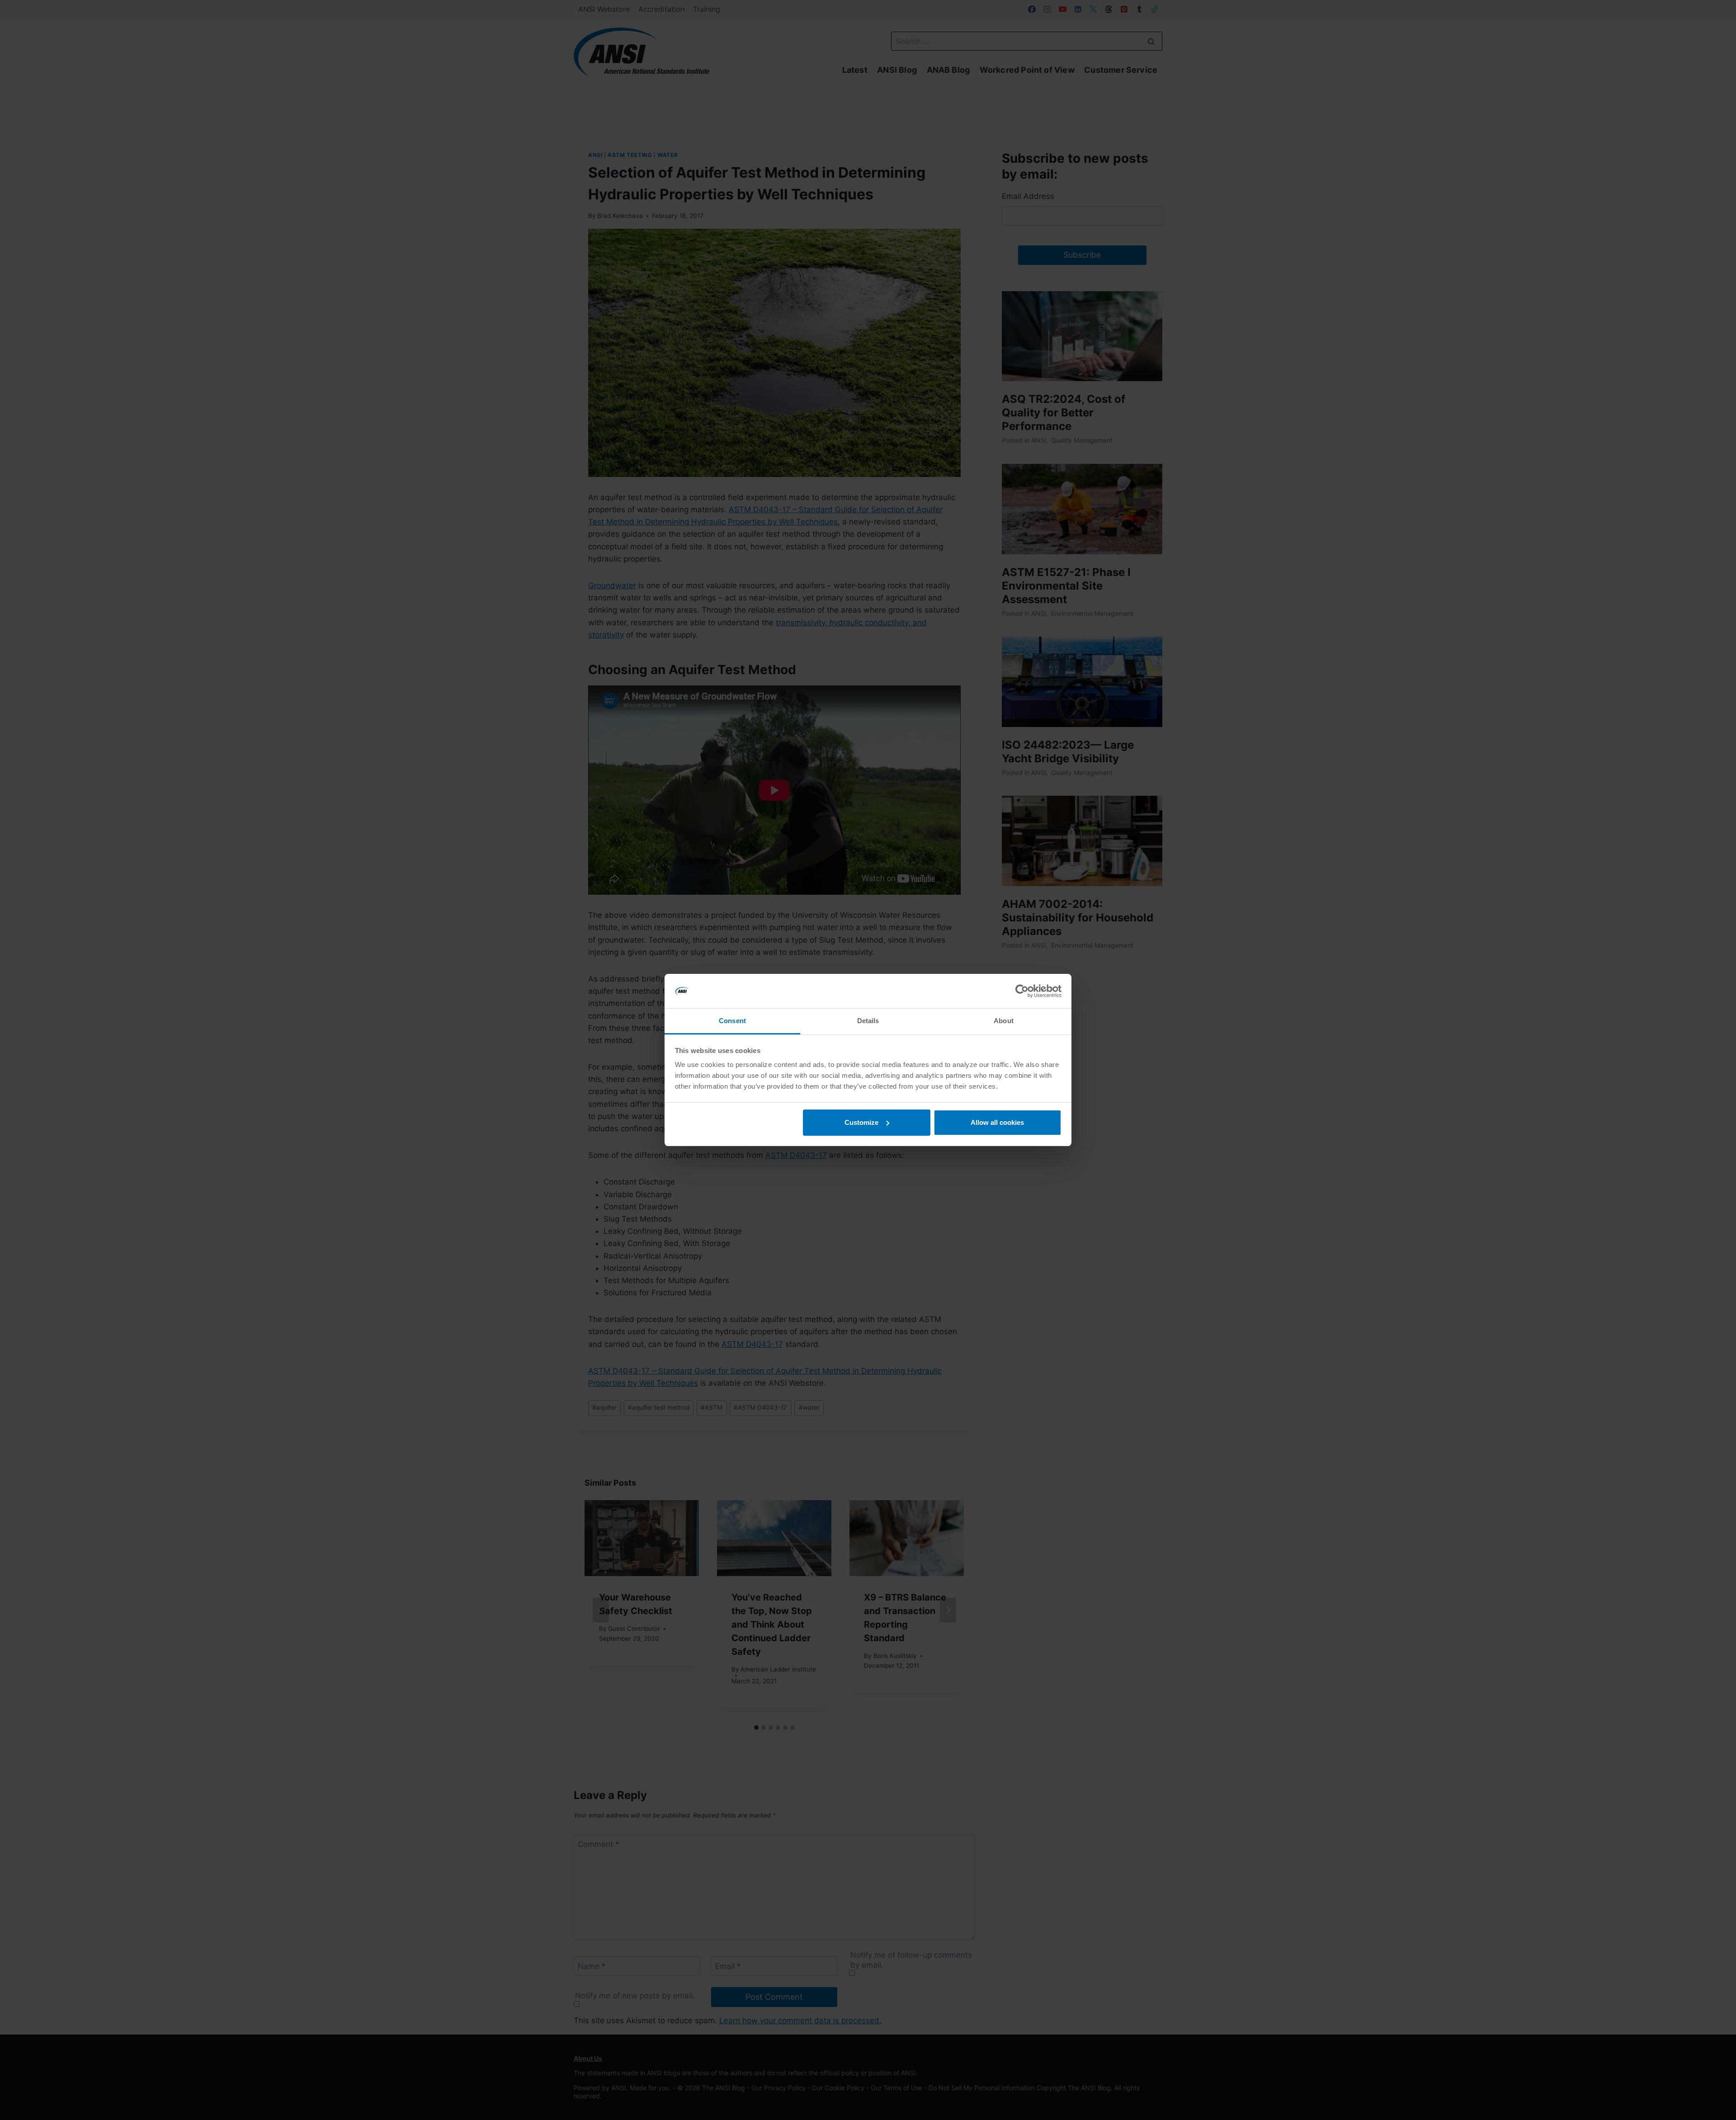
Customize (861, 1122)
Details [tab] (868, 1021)
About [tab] (1004, 1021)
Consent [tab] (732, 1021)
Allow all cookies (997, 1122)
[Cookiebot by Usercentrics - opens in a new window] (1022, 991)
